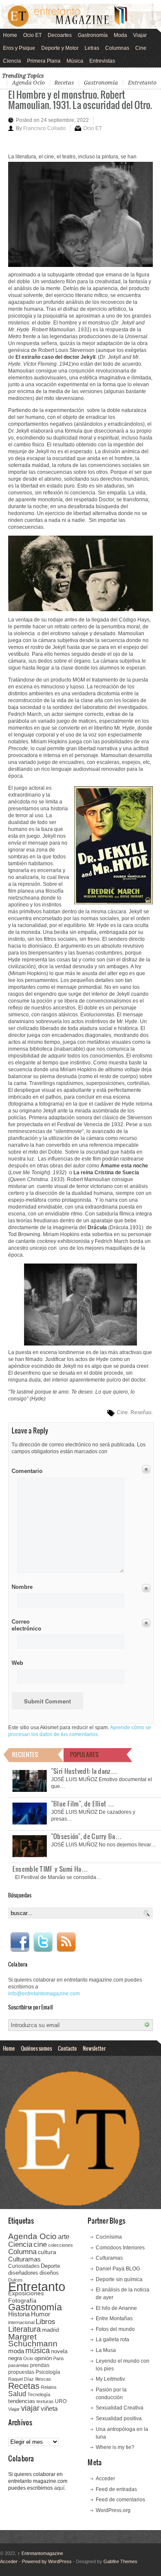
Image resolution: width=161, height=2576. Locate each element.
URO (61, 2401)
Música (75, 61)
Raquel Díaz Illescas (30, 2379)
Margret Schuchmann (33, 2340)
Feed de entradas (116, 2489)
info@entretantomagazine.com (44, 1994)
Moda (120, 35)
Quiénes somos (36, 2048)
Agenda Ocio (28, 83)
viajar (30, 2408)
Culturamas (24, 2259)
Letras (92, 48)
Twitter (43, 1942)
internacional (21, 2322)
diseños (49, 2273)
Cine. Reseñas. (135, 1412)
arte (64, 2237)
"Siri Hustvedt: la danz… (84, 1771)
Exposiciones (26, 2293)
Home (10, 35)
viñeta (49, 2408)
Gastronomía (93, 35)
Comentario (26, 1470)
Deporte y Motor (60, 48)
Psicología (48, 2372)
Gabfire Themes (120, 2561)
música (38, 2351)
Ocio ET (32, 35)
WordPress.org (113, 2510)
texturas (45, 2401)
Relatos (49, 2387)
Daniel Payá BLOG (118, 2269)
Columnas (117, 48)
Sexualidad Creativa (120, 2408)
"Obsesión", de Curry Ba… (87, 1836)
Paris (59, 2358)
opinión (43, 2358)
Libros (46, 2321)
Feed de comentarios (120, 2500)
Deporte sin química (119, 2279)
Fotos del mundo (115, 2329)
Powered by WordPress (47, 2561)
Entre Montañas (114, 2318)
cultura (47, 2252)
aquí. (60, 2488)
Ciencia (12, 61)
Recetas (64, 83)
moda (16, 2351)
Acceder (105, 2479)
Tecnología (39, 2394)
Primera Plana (44, 61)
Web (17, 1663)
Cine (141, 48)
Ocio (28, 2358)
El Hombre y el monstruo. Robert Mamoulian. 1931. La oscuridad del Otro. (80, 99)
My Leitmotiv (110, 2379)
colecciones (61, 2245)
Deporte (50, 2266)
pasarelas (18, 2365)
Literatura (24, 2329)
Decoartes (60, 35)
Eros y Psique (19, 48)
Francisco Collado (44, 128)
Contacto (67, 2048)
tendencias (22, 2401)
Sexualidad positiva (119, 2418)
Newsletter (94, 2048)
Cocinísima (109, 2237)
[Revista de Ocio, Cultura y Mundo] (80, 16)
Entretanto (142, 83)
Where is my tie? (115, 2447)
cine (40, 2244)
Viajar (140, 35)
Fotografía (22, 2300)
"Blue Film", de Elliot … (83, 1803)
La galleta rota (112, 2340)
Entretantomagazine (40, 2553)
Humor (41, 2314)
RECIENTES (25, 1754)
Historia (19, 2314)
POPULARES (84, 1754)
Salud (17, 2394)
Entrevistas (102, 61)
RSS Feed (66, 1942)
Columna (22, 2252)
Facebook (20, 1942)
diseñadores (23, 2273)
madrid (50, 2330)
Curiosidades (24, 2266)
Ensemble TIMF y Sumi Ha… (50, 1869)
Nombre (22, 1587)
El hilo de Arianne (116, 2308)
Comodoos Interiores (120, 2248)
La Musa (106, 2350)
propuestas (21, 2372)
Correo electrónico (26, 1625)
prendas (40, 2365)
